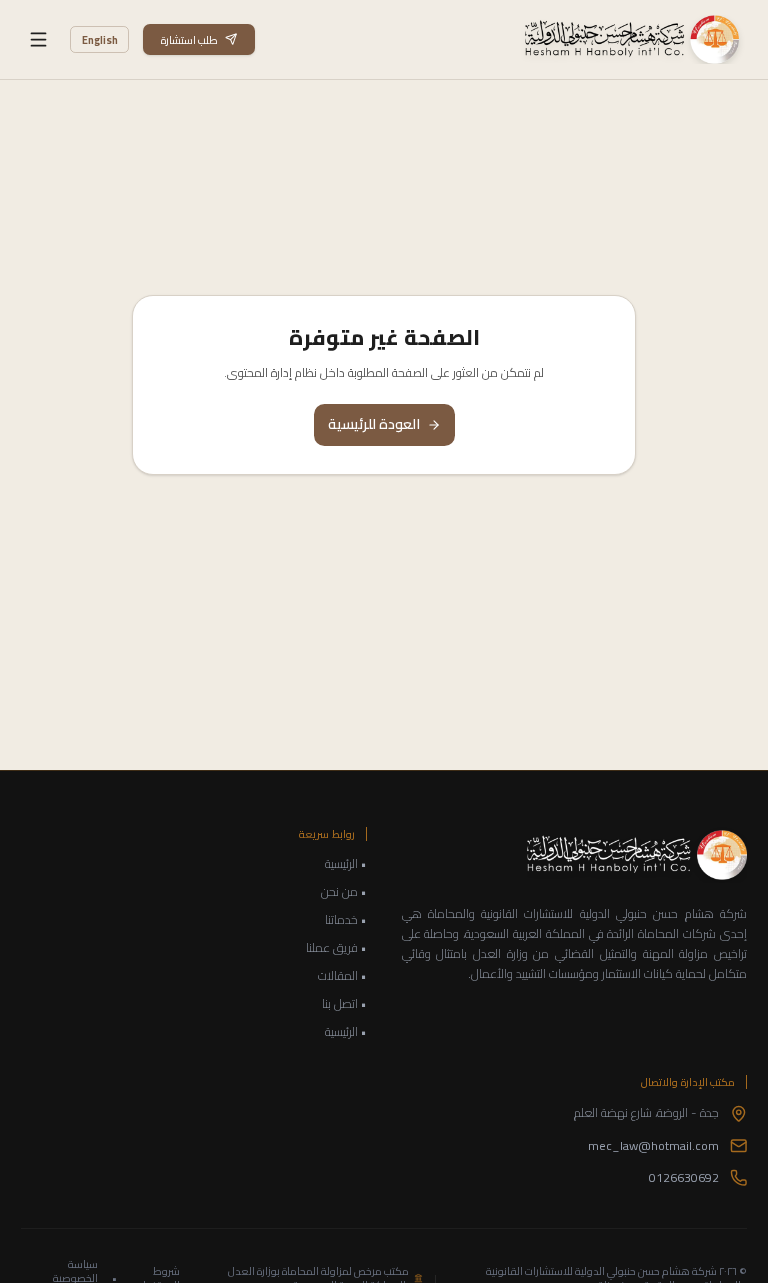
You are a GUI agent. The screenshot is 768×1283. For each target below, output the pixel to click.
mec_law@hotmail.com (653, 1146)
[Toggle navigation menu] (38, 39)
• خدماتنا (346, 920)
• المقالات (342, 976)
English (100, 40)
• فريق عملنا (336, 948)
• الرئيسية (346, 864)
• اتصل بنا (344, 1004)
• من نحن (344, 892)
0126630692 (684, 1178)
